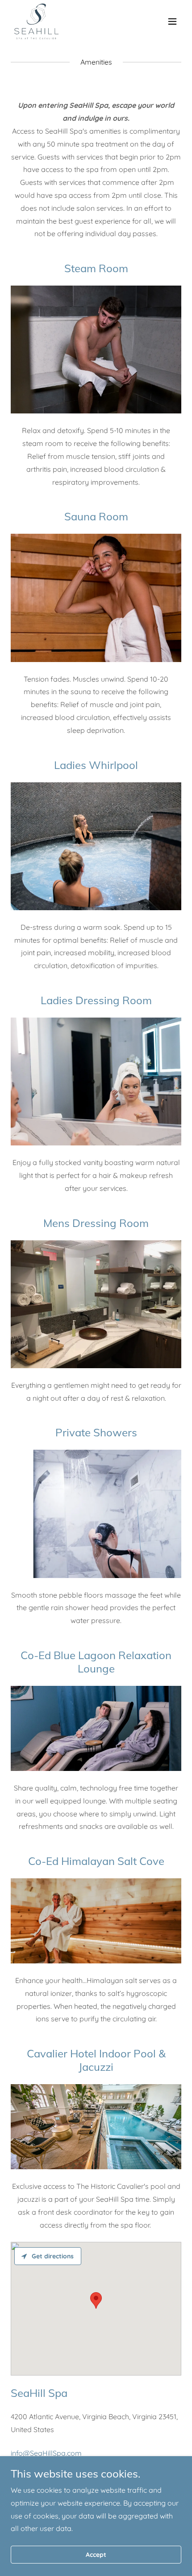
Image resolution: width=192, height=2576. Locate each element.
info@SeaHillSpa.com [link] (46, 2453)
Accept (96, 2555)
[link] (36, 21)
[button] (172, 21)
